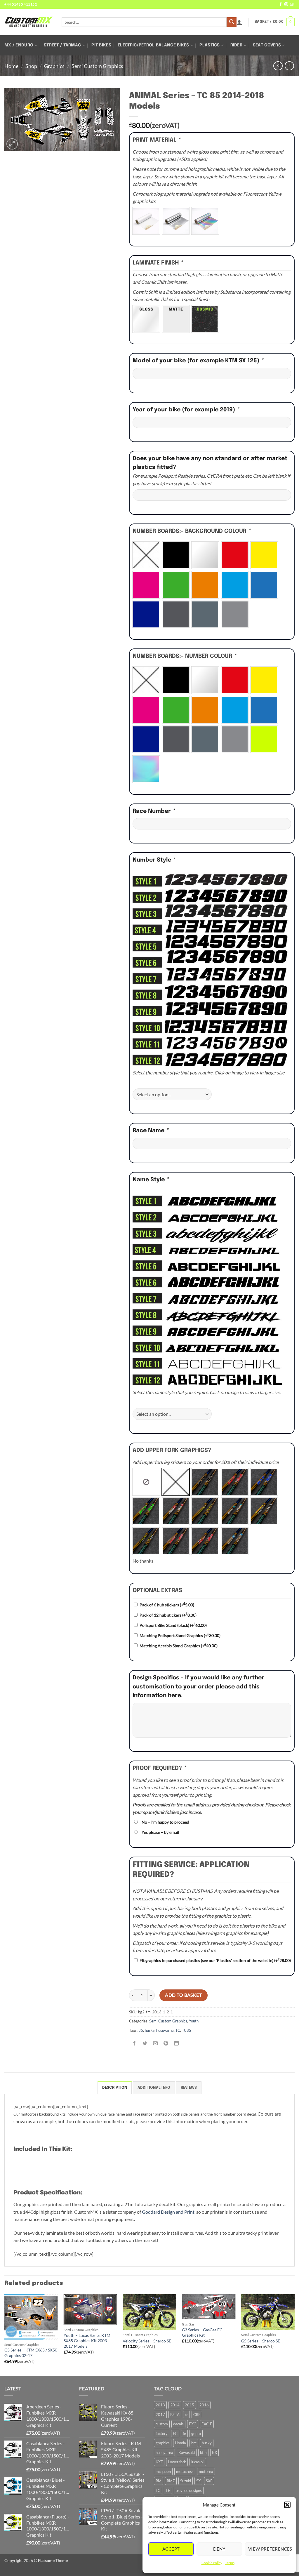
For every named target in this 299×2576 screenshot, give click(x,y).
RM (159, 2481)
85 (141, 2030)
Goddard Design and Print (168, 2212)
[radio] (146, 221)
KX (214, 2452)
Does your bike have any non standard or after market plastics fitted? (210, 463)
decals (178, 2424)
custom (162, 2424)
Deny (219, 2549)
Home (11, 66)
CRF (197, 2415)
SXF (209, 2481)
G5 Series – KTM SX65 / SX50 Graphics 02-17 (31, 2353)
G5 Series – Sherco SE (261, 2341)
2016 (204, 2405)
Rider (236, 45)
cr (186, 2415)
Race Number (154, 811)
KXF (159, 2462)
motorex (206, 2471)
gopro (196, 2434)
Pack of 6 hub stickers (167, 1605)
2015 (190, 2405)
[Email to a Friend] (155, 2043)
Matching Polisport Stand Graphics (180, 1635)
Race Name (151, 1131)
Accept (171, 2549)
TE (168, 2490)
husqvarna (165, 2030)
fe (184, 2434)
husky (150, 2030)
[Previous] (5, 2334)
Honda (180, 2443)
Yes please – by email (160, 1832)
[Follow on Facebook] (281, 4)
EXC (193, 2424)
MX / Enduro (19, 45)
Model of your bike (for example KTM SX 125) (198, 361)
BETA (175, 2415)
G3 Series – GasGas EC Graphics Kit (202, 2333)
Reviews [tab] (189, 2088)
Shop (31, 66)
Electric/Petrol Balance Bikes (153, 45)
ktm (203, 2452)
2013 (160, 2405)
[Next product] (278, 66)
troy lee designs (189, 2490)
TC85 (187, 2030)
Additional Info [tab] (154, 2088)
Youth (194, 2021)
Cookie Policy (212, 2563)
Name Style (151, 1180)
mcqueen (163, 2471)
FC (175, 2434)
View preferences (269, 2549)
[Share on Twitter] (145, 2043)
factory (162, 2434)
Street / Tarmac (62, 45)
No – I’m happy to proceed (165, 1822)
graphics (163, 2443)
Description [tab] (115, 2088)
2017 (160, 2415)
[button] (287, 2505)
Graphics (54, 66)
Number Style (154, 860)
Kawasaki (187, 2452)
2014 (175, 2405)
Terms (230, 2563)
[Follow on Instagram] (286, 4)
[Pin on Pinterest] (166, 2043)
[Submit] (232, 22)
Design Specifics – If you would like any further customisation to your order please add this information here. (198, 1687)
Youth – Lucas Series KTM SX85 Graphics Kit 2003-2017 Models (87, 2341)
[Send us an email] (292, 4)
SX (198, 2481)
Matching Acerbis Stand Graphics (179, 1646)
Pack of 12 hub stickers (168, 1615)
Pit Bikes (101, 45)
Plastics (210, 45)
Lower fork (177, 2462)
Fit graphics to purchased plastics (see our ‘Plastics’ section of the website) (215, 1960)
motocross (185, 2471)
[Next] (294, 2334)
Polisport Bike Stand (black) (173, 1625)
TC (178, 2030)
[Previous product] (289, 66)
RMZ (171, 2481)
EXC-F (207, 2424)
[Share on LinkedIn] (177, 2043)
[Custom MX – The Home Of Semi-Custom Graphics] (29, 22)
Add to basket (183, 1995)
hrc (194, 2443)
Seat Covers (267, 45)
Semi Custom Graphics (97, 66)
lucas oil (198, 2462)
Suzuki (186, 2481)
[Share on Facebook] (134, 2043)
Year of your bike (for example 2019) (186, 410)
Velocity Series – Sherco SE (147, 2341)
